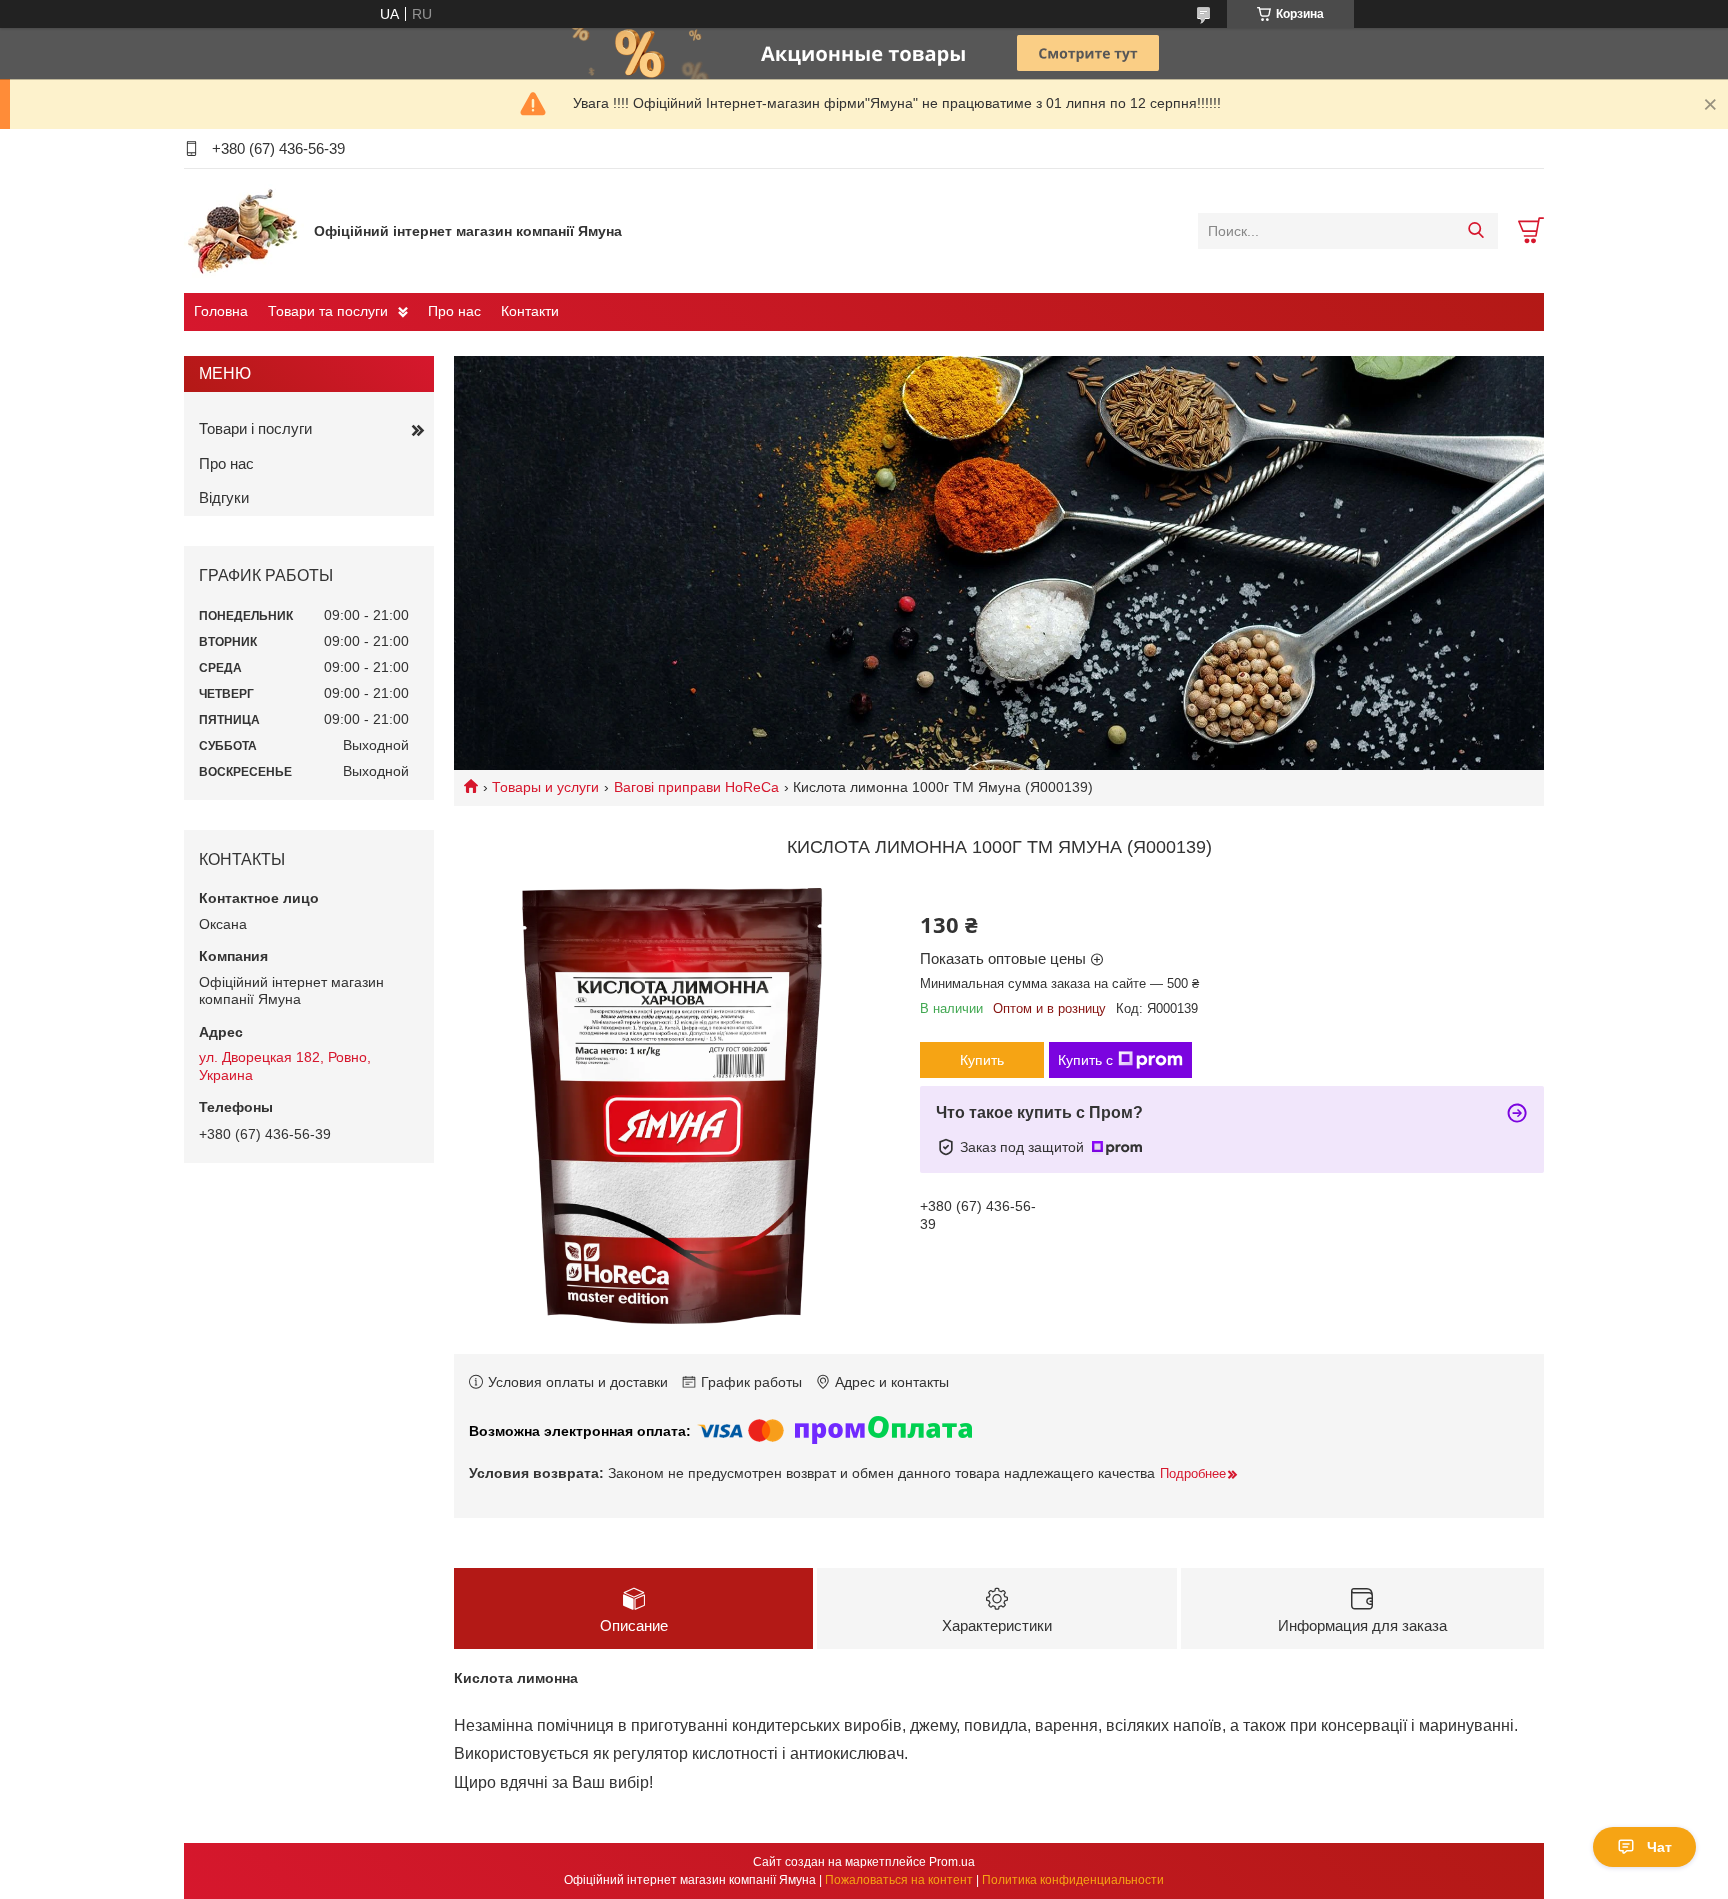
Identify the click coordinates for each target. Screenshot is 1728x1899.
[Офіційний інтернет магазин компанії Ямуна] (244, 230)
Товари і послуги (255, 428)
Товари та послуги (328, 311)
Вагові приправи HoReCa (696, 787)
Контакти (530, 311)
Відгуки (224, 497)
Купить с (1085, 1060)
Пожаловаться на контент (899, 1880)
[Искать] (1475, 231)
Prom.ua (952, 1862)
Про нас (454, 311)
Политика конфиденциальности (1073, 1880)
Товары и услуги (545, 787)
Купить (982, 1060)
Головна (221, 311)
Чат (1659, 1847)
